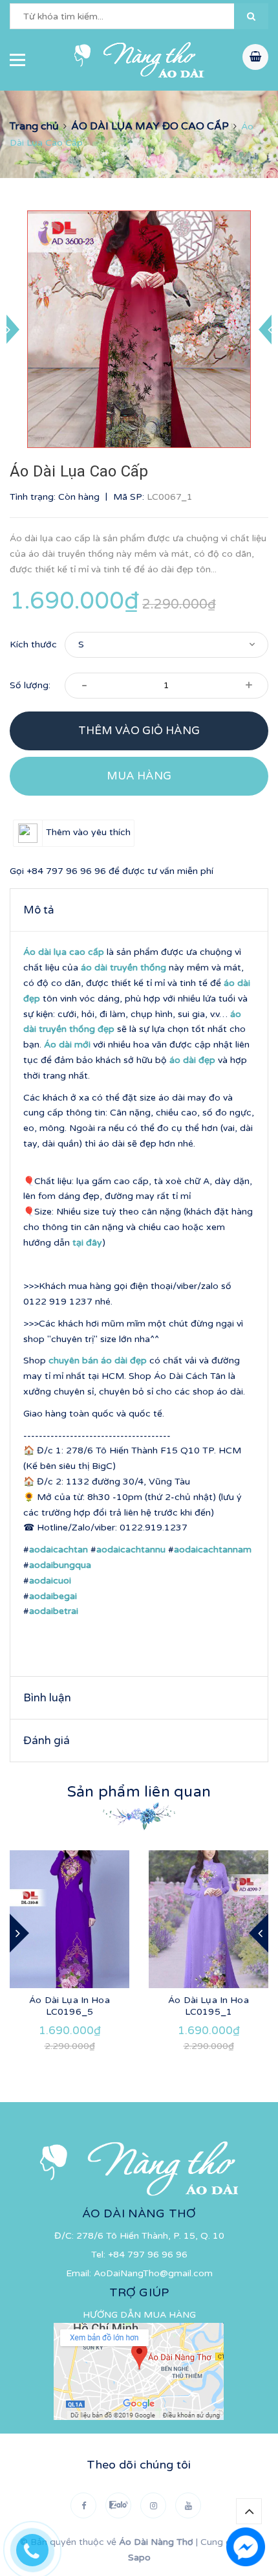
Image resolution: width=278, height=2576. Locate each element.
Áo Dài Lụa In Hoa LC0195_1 (208, 2006)
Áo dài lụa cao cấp (64, 952)
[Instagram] (153, 2505)
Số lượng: (30, 685)
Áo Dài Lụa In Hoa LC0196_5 (69, 2006)
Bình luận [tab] (47, 1698)
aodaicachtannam (213, 1550)
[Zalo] (118, 2505)
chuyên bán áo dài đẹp (98, 1361)
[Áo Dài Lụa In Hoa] (69, 1919)
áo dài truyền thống (123, 968)
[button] (251, 16)
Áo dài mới (67, 1045)
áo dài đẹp (192, 1060)
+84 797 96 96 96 (66, 871)
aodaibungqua (60, 1565)
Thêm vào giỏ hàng (139, 731)
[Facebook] (83, 2505)
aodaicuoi (50, 1581)
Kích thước (33, 644)
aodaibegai (53, 1596)
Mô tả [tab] (39, 910)
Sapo (139, 2558)
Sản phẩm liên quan (139, 1792)
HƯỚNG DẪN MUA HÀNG (139, 2315)
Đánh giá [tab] (47, 1741)
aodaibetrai (54, 1611)
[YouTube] (188, 2505)
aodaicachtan (59, 1550)
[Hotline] (39, 2547)
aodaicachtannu (131, 1550)
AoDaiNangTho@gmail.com (153, 2273)
